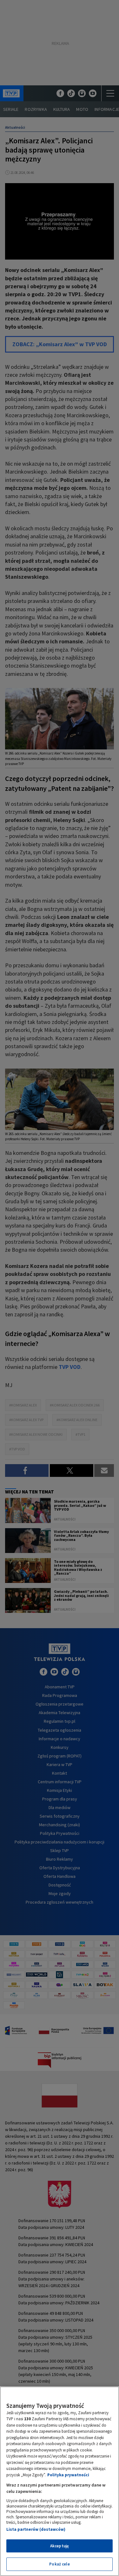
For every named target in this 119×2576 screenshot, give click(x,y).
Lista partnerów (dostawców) (36, 2529)
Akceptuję (60, 2546)
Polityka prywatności (68, 2475)
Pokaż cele (59, 2564)
